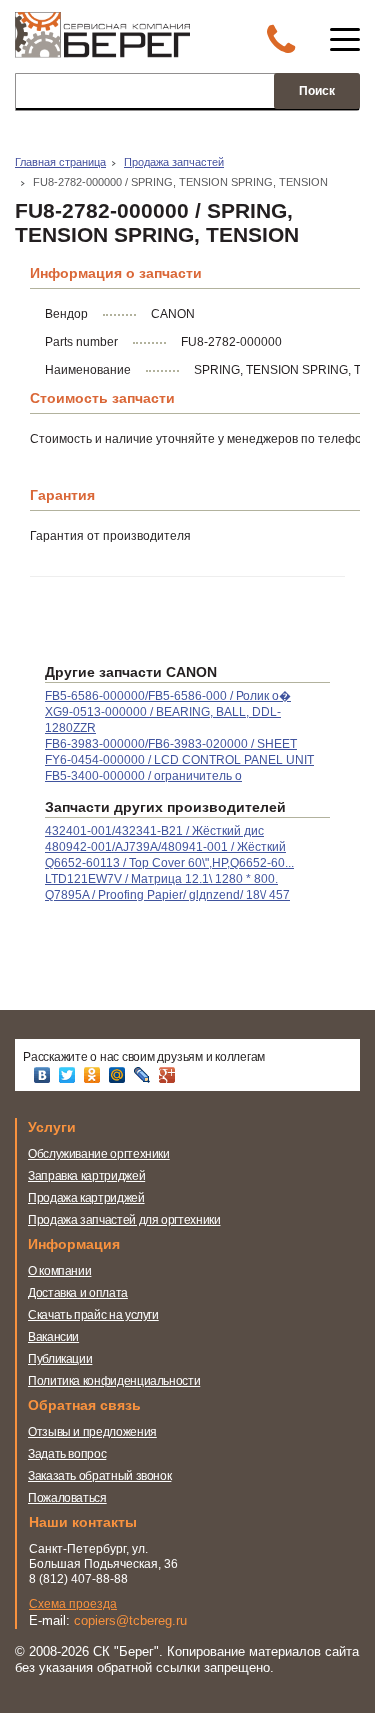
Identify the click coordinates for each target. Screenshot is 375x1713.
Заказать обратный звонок (99, 1476)
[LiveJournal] (144, 1075)
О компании (59, 1271)
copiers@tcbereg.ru (130, 1620)
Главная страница (60, 162)
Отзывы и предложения (92, 1432)
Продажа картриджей (86, 1198)
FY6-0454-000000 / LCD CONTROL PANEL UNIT (179, 760)
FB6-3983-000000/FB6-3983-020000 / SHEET (171, 744)
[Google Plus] (169, 1075)
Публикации (60, 1359)
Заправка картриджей (86, 1176)
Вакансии (53, 1337)
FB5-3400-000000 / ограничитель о (143, 776)
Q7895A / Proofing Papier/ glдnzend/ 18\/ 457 (167, 895)
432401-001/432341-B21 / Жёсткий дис (154, 831)
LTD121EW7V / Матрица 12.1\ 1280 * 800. (161, 879)
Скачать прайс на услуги (93, 1315)
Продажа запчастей (174, 162)
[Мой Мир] (119, 1075)
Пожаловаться (67, 1498)
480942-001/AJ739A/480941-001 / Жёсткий (165, 847)
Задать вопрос (67, 1454)
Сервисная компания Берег (102, 40)
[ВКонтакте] (44, 1075)
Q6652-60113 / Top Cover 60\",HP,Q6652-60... (169, 863)
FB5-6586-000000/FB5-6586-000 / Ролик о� (168, 696)
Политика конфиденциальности (114, 1381)
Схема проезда (73, 1604)
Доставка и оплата (78, 1293)
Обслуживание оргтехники (99, 1154)
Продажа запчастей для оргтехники (124, 1220)
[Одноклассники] (94, 1075)
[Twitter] (69, 1075)
